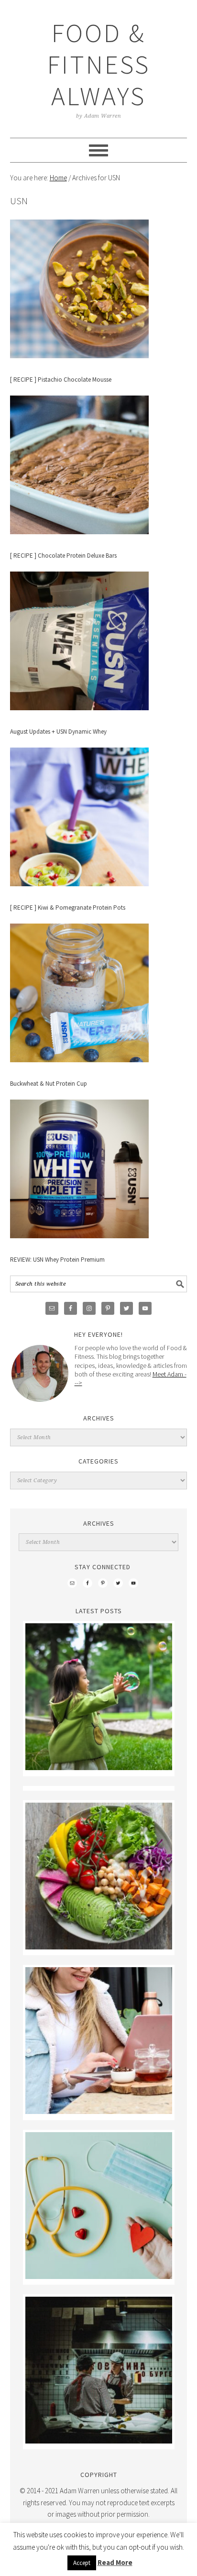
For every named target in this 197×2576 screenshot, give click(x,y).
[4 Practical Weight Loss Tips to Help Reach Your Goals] (99, 1947)
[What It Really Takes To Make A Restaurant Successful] (99, 2441)
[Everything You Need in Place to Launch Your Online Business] (99, 2111)
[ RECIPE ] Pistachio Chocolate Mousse (61, 380)
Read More (115, 2562)
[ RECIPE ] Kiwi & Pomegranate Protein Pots (68, 908)
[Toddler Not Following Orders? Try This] (99, 1767)
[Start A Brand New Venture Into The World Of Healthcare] (99, 2276)
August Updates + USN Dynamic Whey (58, 732)
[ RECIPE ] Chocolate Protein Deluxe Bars (63, 556)
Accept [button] (82, 2563)
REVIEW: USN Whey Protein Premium (57, 1260)
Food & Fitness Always (99, 64)
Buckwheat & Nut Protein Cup (49, 1084)
